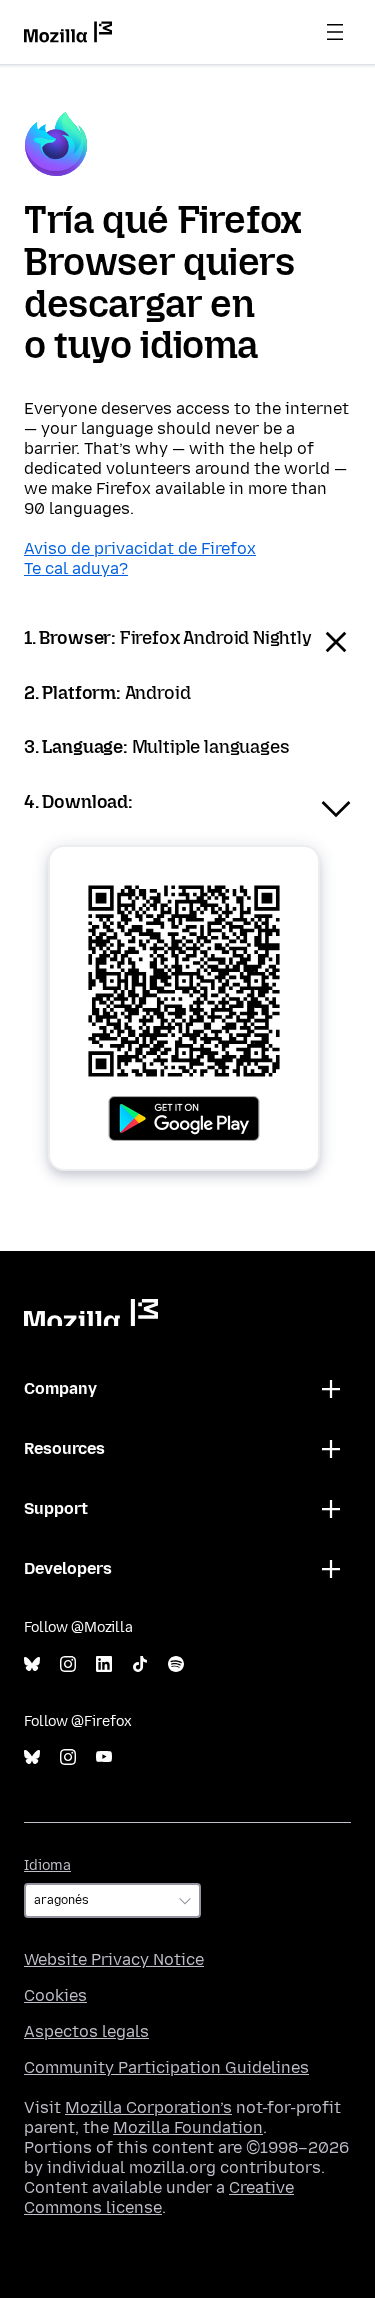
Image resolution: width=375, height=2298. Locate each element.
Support (56, 1508)
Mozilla (91, 1312)
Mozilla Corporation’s (148, 2107)
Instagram (68, 1664)
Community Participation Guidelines (166, 2067)
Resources (64, 1448)
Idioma (47, 1865)
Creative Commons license (159, 2197)
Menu (335, 32)
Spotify (176, 1664)
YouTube (104, 1757)
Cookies (55, 1995)
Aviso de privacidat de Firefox (140, 548)
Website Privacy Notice (114, 1959)
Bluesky (32, 1664)
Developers (68, 1568)
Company (60, 1388)
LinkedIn (104, 1664)
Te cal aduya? (76, 568)
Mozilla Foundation (188, 2127)
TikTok (140, 1664)
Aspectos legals (86, 2031)
